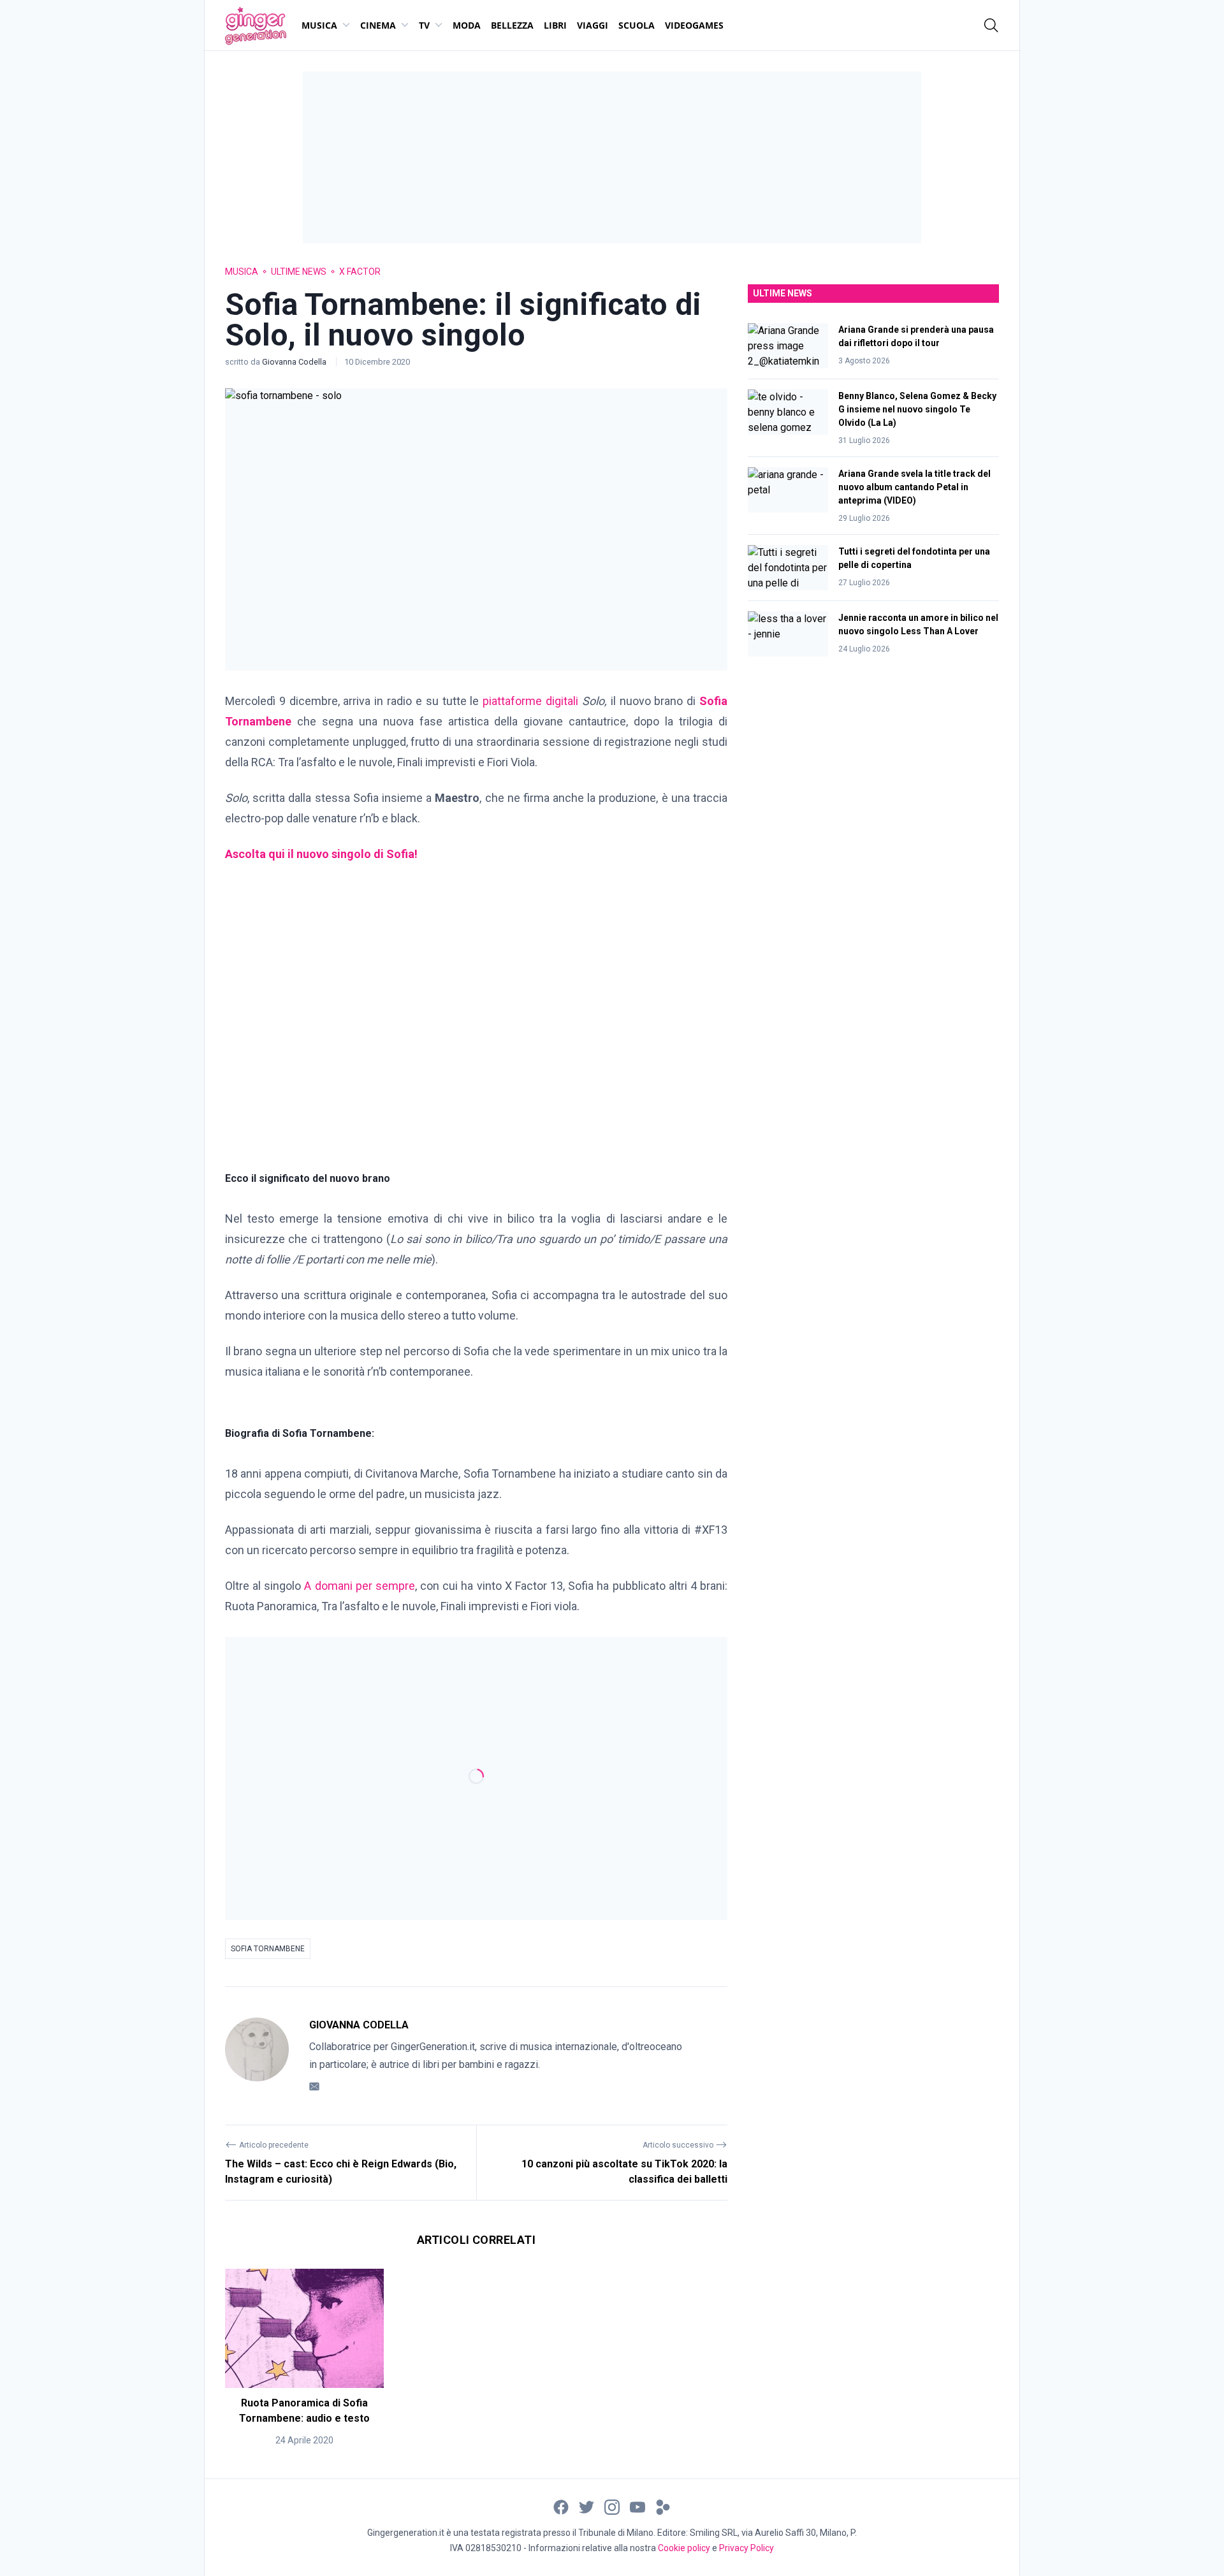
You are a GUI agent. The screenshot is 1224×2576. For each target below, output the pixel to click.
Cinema (378, 25)
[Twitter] (586, 2507)
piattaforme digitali (530, 701)
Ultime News (299, 272)
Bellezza (512, 25)
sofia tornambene (268, 1949)
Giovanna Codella (295, 362)
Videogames (694, 25)
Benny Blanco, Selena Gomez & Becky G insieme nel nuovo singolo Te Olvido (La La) (917, 409)
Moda (467, 25)
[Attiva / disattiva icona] (991, 25)
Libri (555, 25)
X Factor (360, 272)
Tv (424, 25)
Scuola (637, 25)
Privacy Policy (747, 2548)
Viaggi (593, 25)
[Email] (314, 2086)
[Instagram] (612, 2507)
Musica (319, 25)
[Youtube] (637, 2507)
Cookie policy (684, 2548)
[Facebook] (561, 2507)
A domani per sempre (359, 1586)
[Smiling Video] (663, 2507)
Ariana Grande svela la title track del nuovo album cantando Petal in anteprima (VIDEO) (914, 487)
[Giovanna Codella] (257, 2056)
